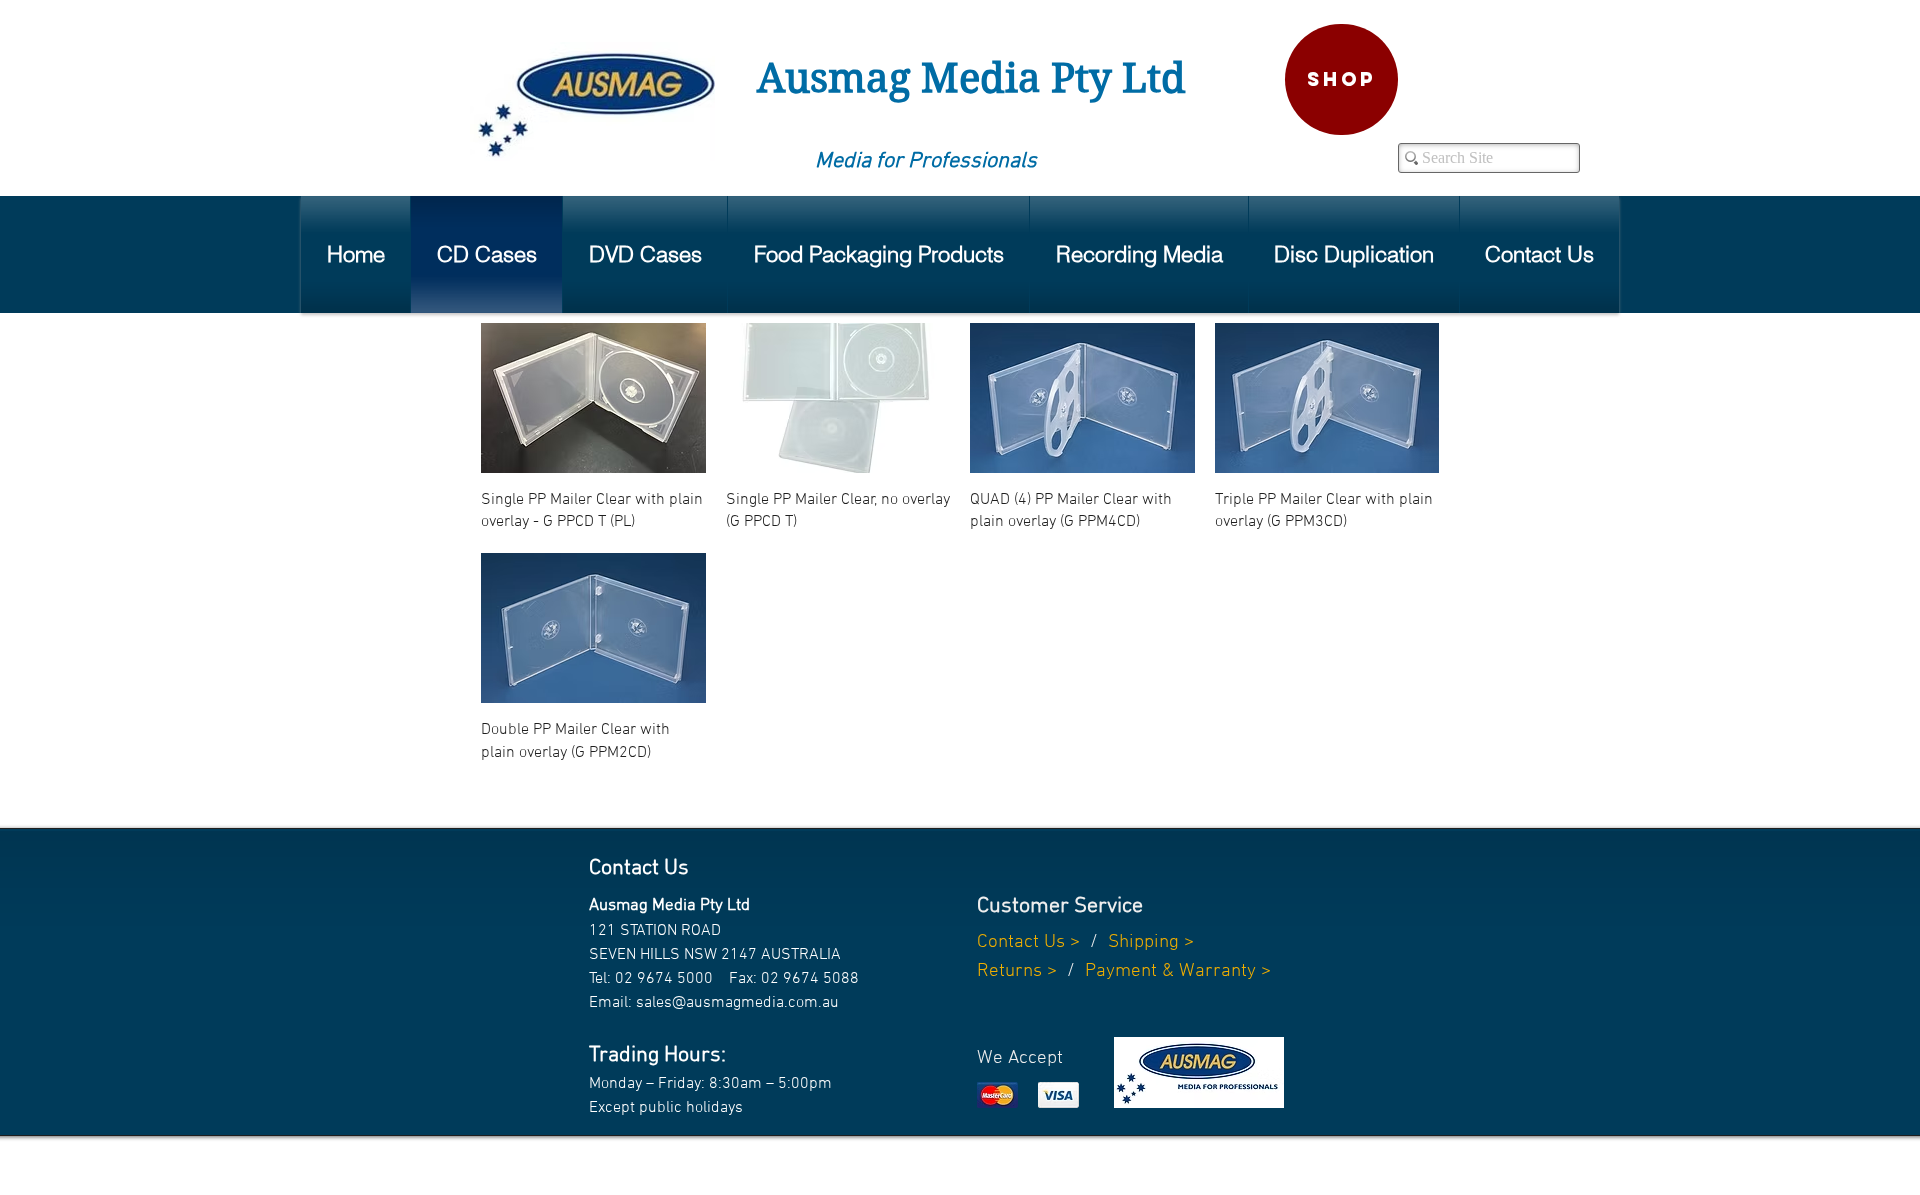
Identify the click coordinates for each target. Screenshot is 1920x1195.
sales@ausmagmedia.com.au (737, 1003)
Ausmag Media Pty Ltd (971, 78)
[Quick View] (593, 398)
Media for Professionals (926, 161)
